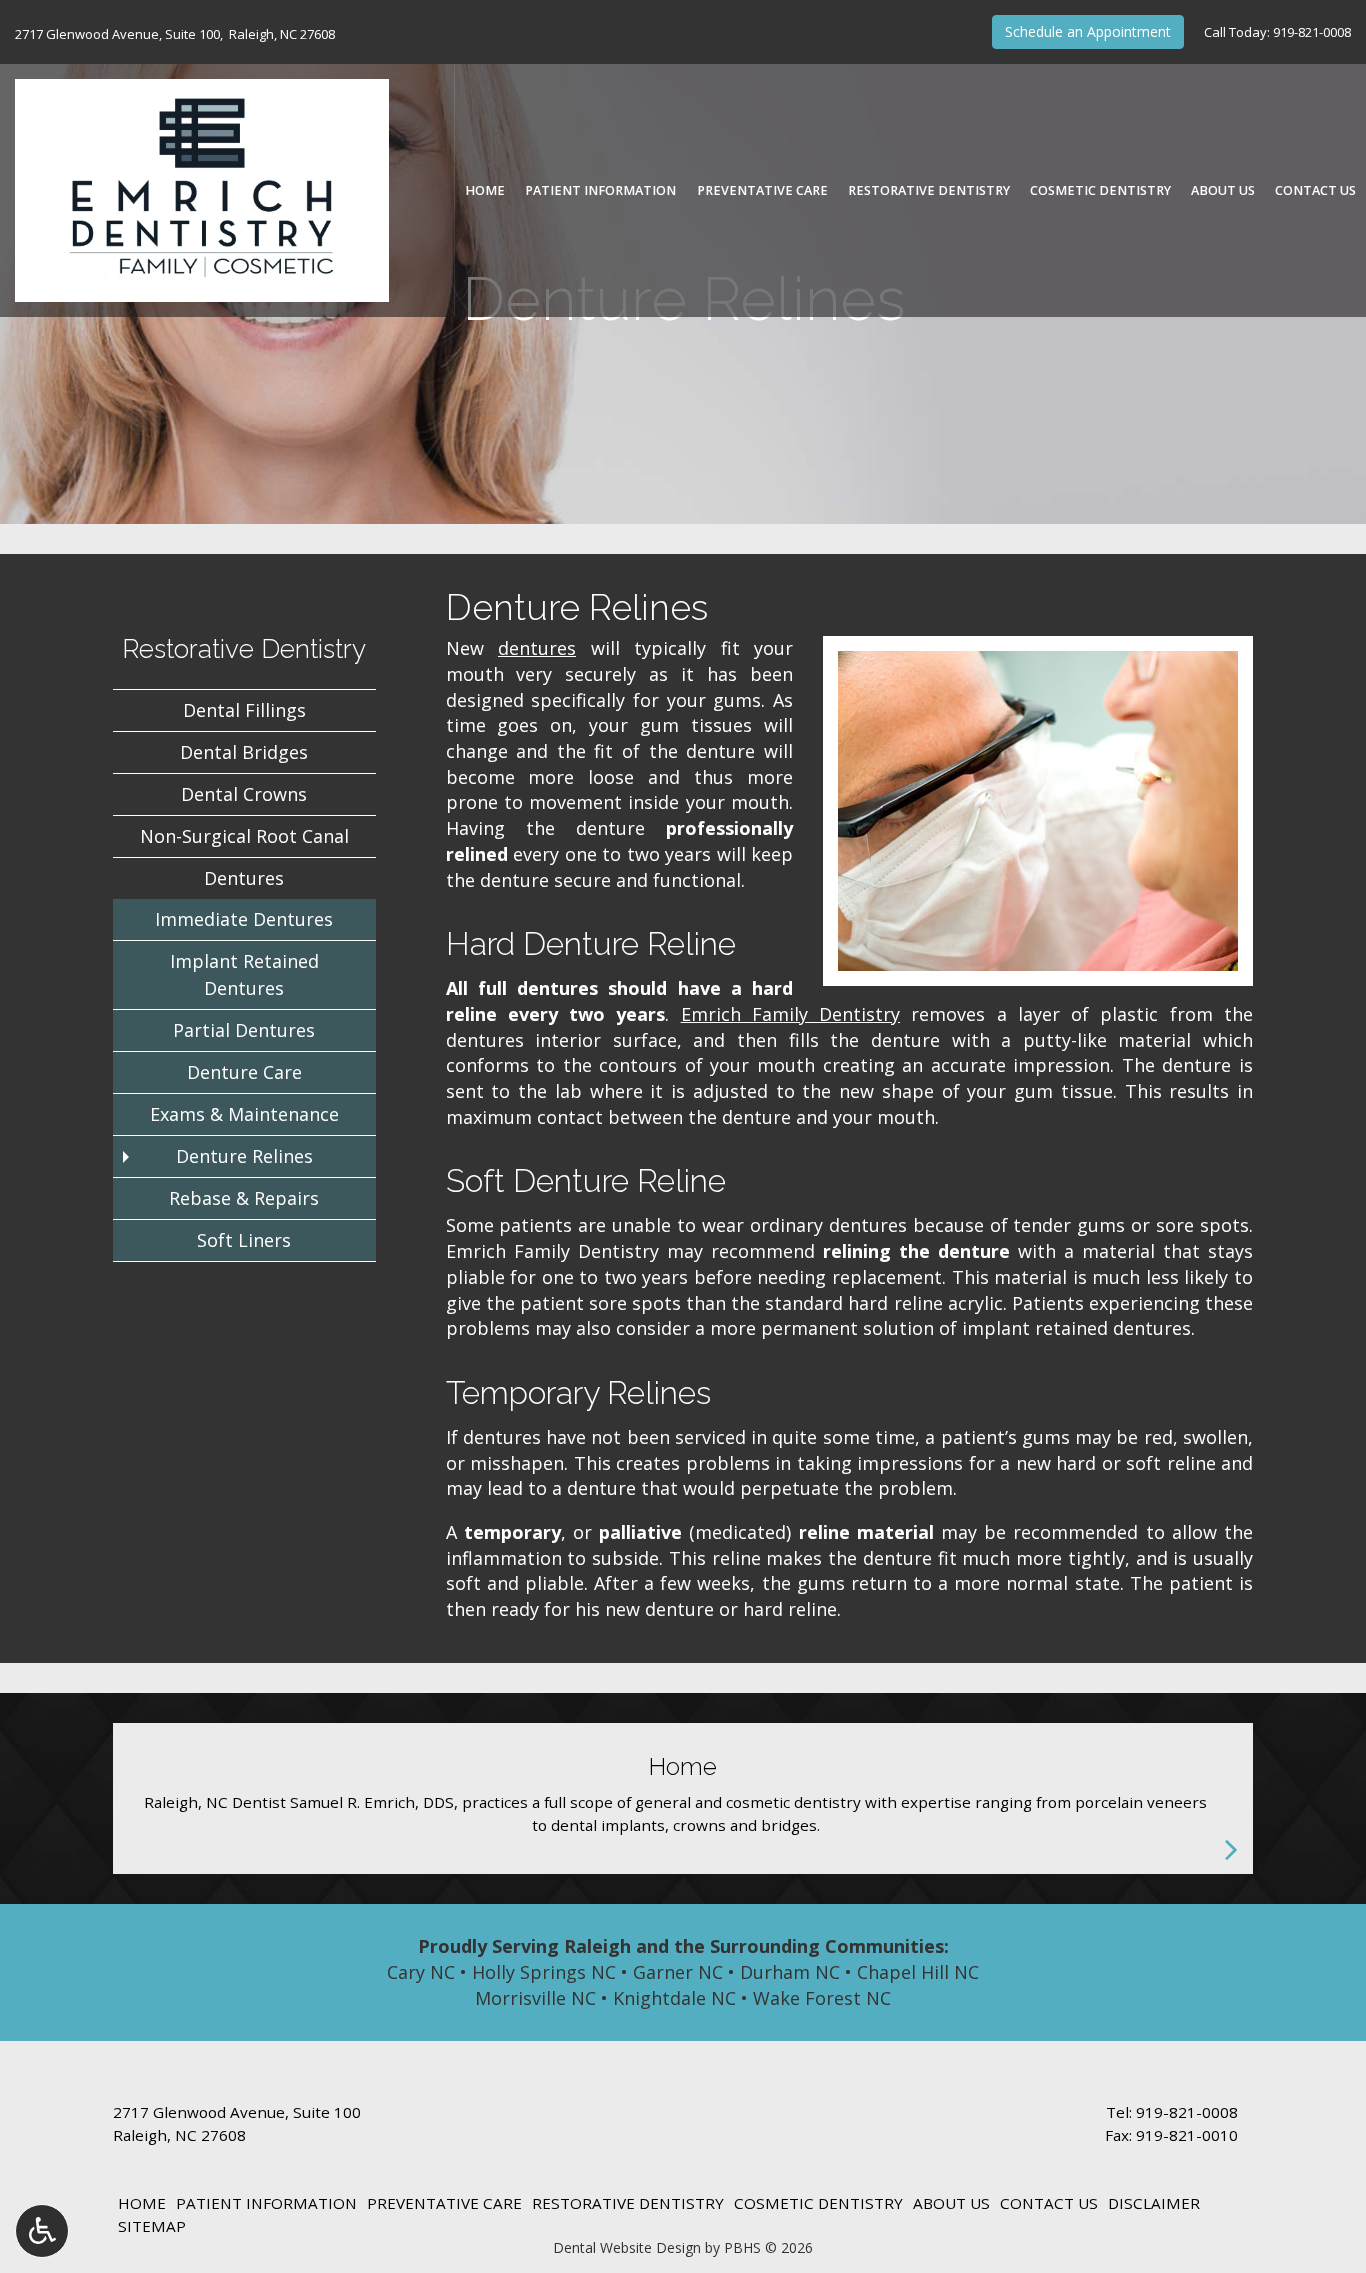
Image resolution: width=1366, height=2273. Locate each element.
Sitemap (152, 2226)
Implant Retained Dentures (244, 974)
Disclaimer (1154, 2203)
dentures (537, 648)
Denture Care (244, 1072)
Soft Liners (244, 1240)
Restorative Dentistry (929, 191)
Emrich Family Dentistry (791, 1014)
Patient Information (600, 191)
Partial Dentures (244, 1030)
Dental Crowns (244, 794)
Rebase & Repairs (244, 1198)
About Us (1223, 191)
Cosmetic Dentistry (1100, 191)
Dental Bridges (244, 752)
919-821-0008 (1312, 32)
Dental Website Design (627, 2247)
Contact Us (1315, 191)
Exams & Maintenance (244, 1114)
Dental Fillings (244, 710)
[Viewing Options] (42, 2231)
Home (485, 191)
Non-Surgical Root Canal (244, 836)
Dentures (244, 878)
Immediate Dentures (244, 919)
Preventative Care (762, 191)
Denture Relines (244, 1156)
